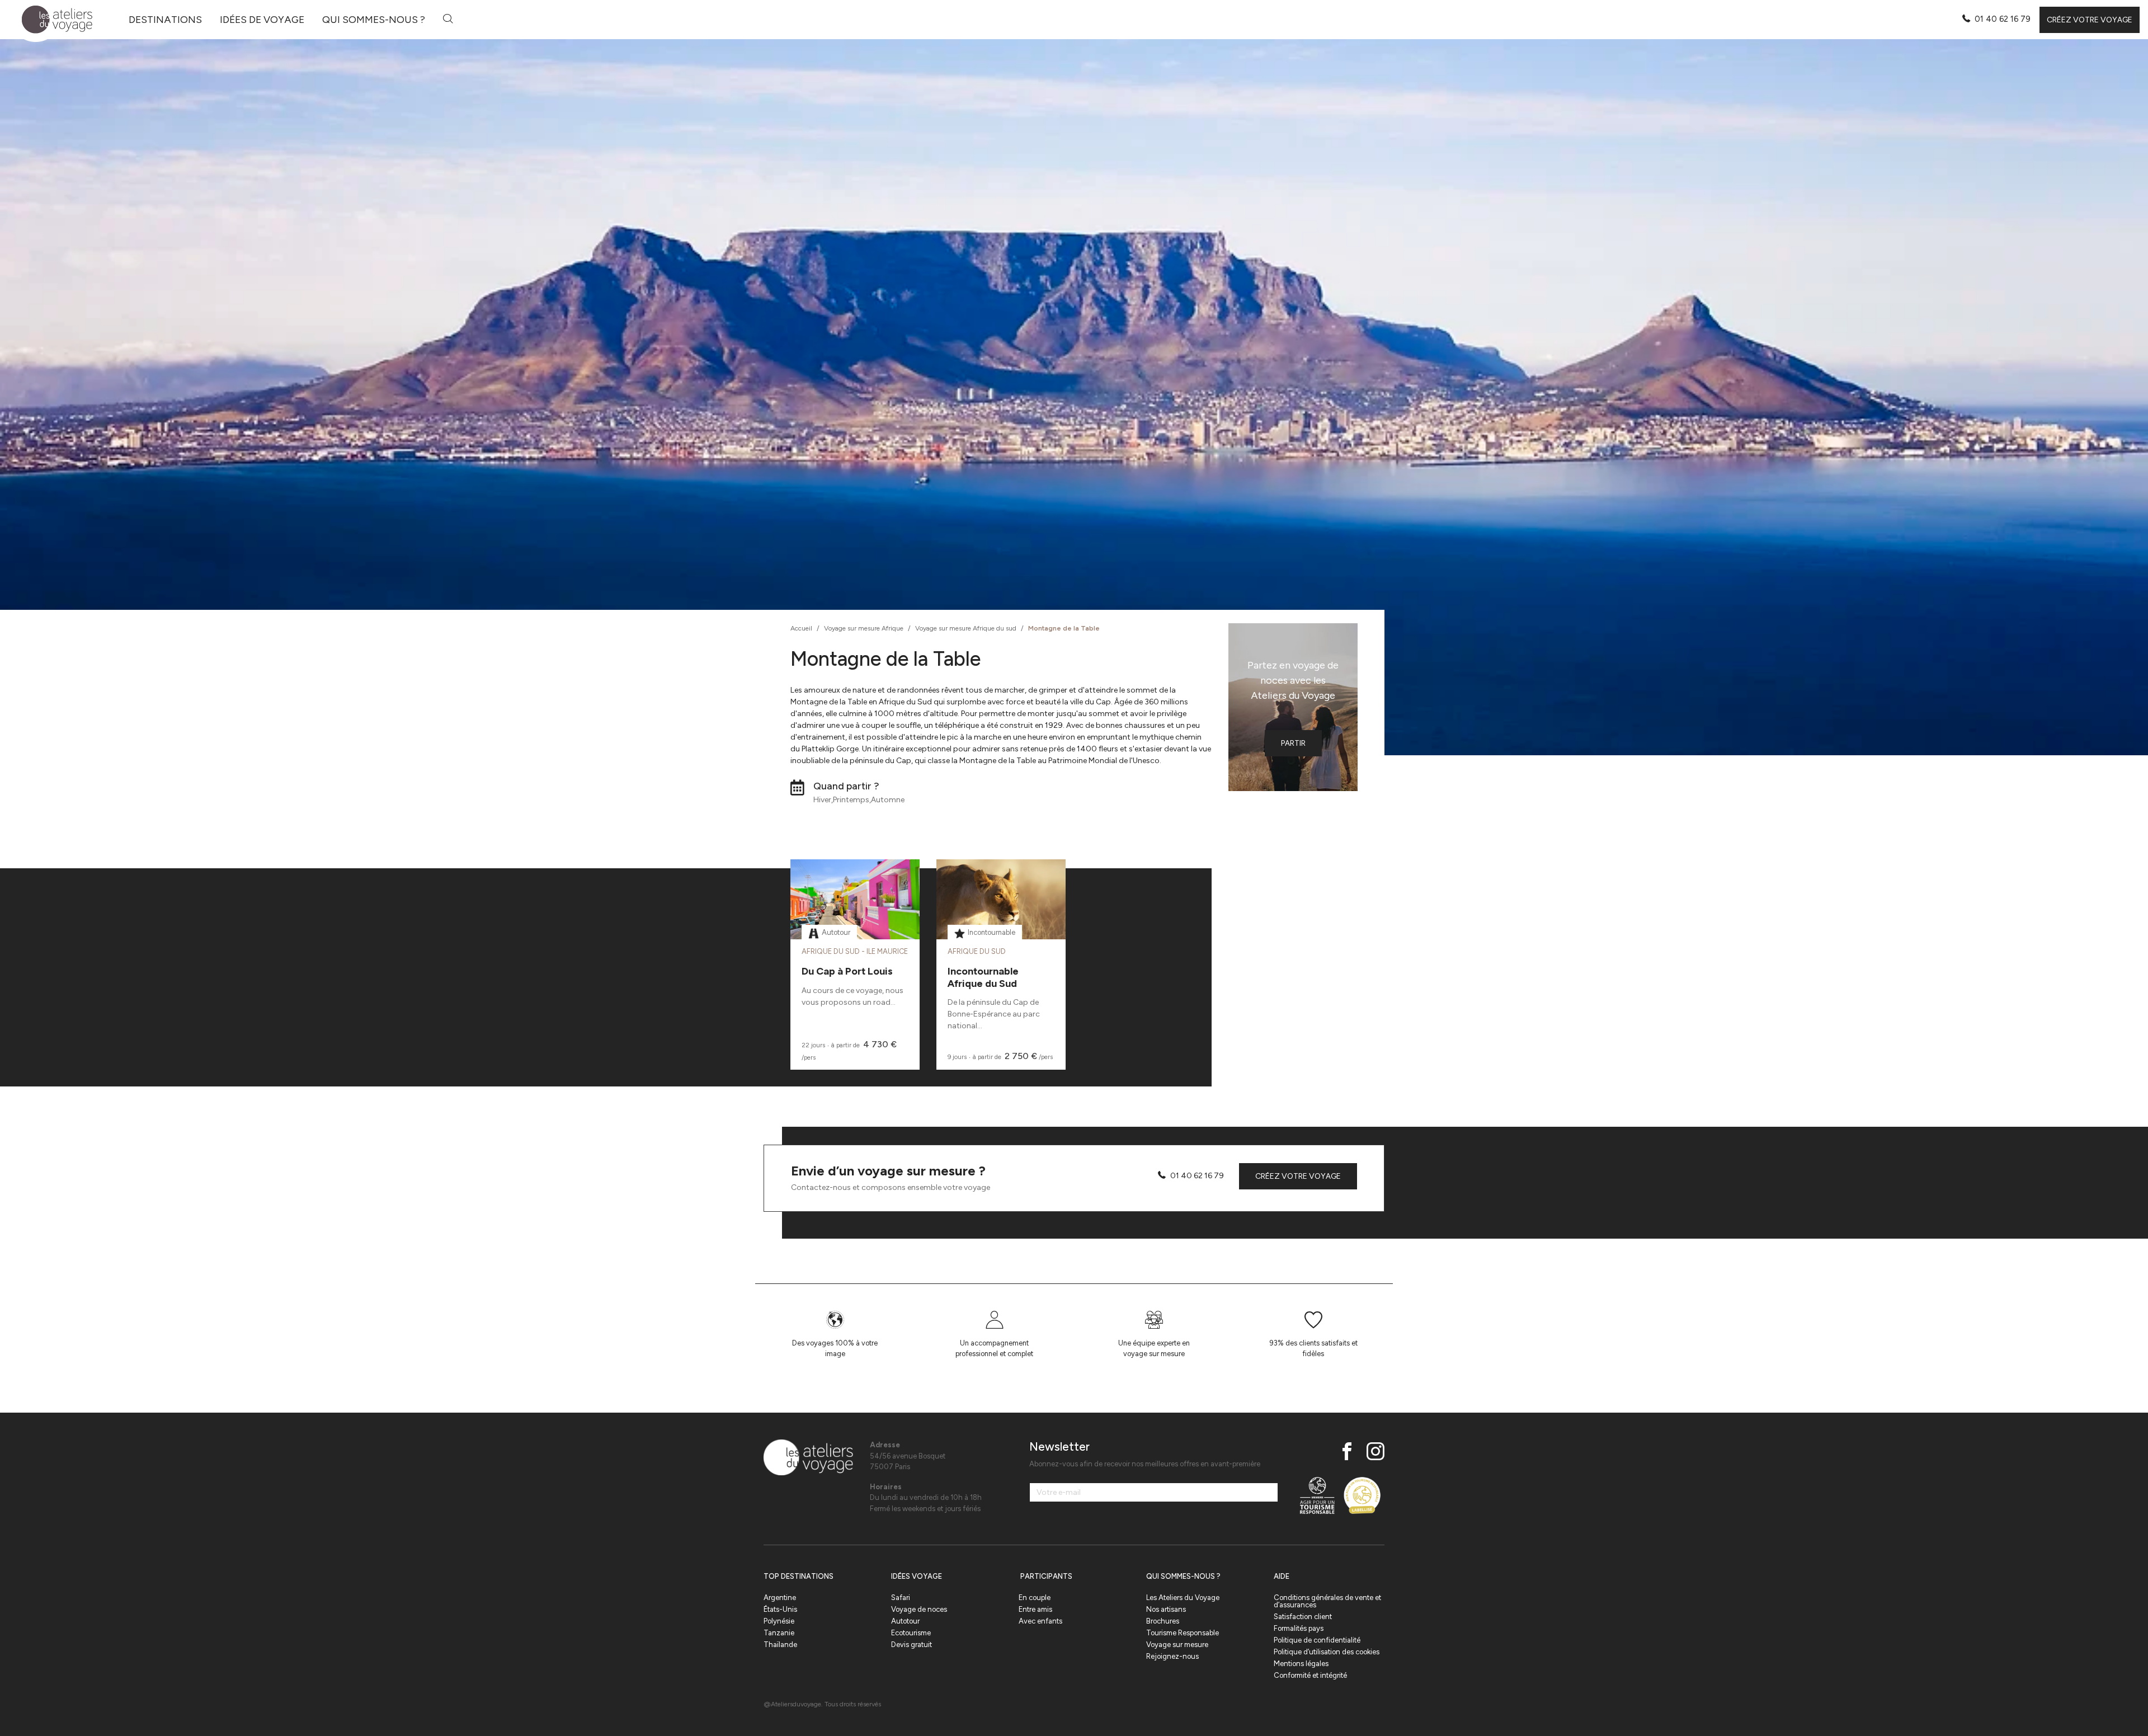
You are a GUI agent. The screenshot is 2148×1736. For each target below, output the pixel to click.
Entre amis (1035, 1609)
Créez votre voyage (2090, 20)
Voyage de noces (919, 1609)
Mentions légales (1301, 1664)
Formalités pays (1299, 1628)
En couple (1035, 1598)
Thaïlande (780, 1645)
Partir (1293, 743)
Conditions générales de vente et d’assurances (1327, 1601)
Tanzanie (779, 1633)
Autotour (905, 1621)
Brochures (1163, 1621)
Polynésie (779, 1621)
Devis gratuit (912, 1645)
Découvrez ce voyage (855, 927)
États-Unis (780, 1609)
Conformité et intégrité (1310, 1675)
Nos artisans (1166, 1609)
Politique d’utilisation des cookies (1327, 1652)
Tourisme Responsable (1183, 1633)
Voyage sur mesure (1177, 1645)
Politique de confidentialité (1317, 1640)
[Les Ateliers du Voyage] (51, 20)
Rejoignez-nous (1172, 1656)
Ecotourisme (911, 1633)
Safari (901, 1598)
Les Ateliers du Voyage (1183, 1598)
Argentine (780, 1598)
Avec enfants (1040, 1621)
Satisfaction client (1303, 1617)
